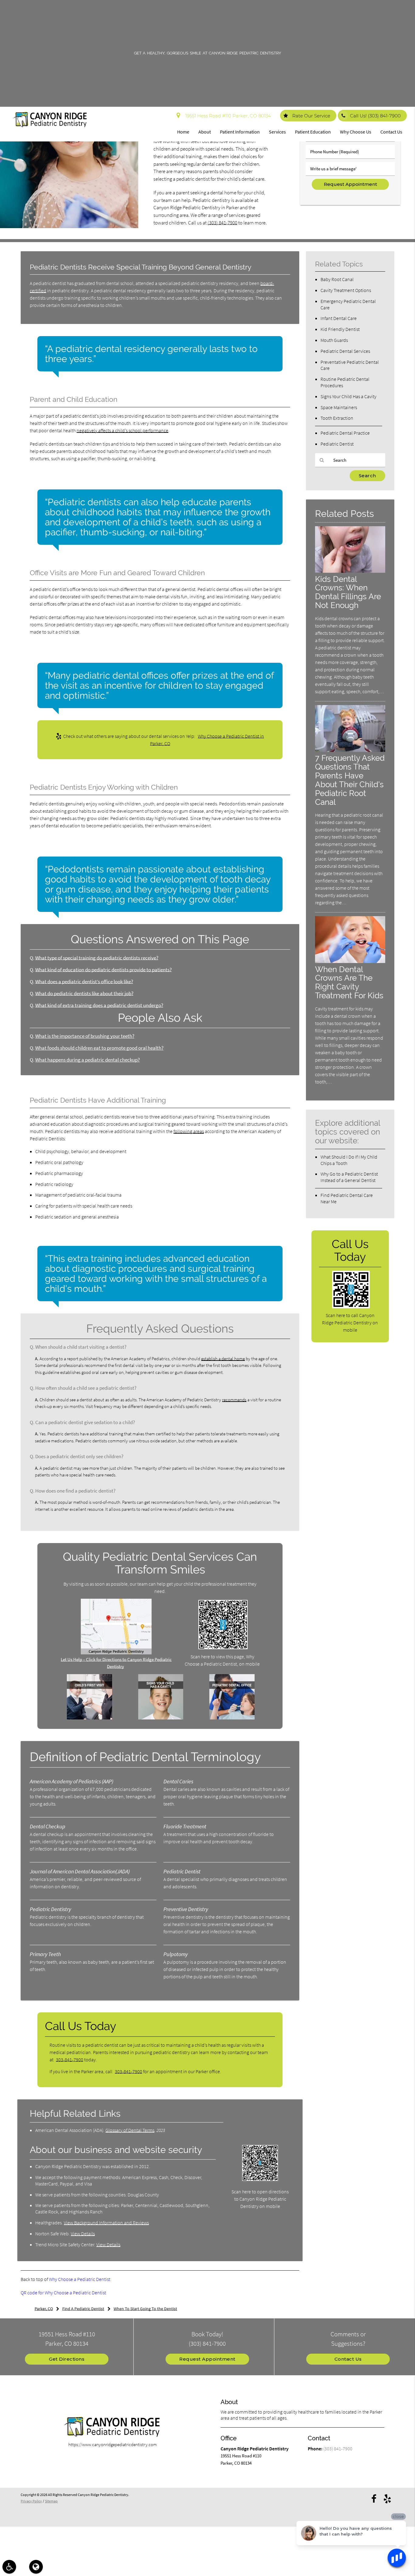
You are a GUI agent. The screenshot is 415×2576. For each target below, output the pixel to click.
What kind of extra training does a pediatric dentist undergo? (99, 1005)
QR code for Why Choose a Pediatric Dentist (63, 2293)
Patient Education (313, 132)
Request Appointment (207, 2359)
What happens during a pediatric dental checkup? (87, 1060)
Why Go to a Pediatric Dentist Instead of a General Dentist (349, 1177)
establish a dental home (223, 1359)
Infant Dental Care (339, 318)
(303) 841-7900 (222, 223)
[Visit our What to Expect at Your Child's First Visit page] (89, 1718)
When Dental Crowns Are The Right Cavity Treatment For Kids (349, 982)
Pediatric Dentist (337, 444)
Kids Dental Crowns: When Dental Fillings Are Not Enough (348, 592)
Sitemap (51, 2501)
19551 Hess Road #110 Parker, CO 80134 (227, 116)
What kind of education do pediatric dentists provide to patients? (103, 970)
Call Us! (375, 116)
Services (277, 132)
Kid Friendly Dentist (340, 329)
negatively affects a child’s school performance (122, 430)
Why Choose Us (356, 132)
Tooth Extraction (337, 418)
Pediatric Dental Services (345, 351)
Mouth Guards (334, 340)
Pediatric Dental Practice (345, 433)
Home (183, 132)
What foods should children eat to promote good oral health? (99, 1048)
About (205, 132)
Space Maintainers (339, 407)
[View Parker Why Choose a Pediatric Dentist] (69, 226)
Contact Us (391, 132)
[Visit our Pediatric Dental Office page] (232, 1718)
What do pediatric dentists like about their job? (84, 994)
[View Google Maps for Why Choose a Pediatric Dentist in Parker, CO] (116, 1653)
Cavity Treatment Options (346, 290)
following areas (189, 1131)
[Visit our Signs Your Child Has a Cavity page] (161, 1718)
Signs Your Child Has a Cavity (348, 396)
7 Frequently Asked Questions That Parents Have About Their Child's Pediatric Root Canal (350, 780)
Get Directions (67, 2359)
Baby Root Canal (337, 279)
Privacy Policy (31, 2501)
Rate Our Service (311, 116)
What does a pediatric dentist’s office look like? (84, 982)
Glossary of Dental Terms (130, 2130)
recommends (234, 1400)
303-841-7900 (70, 2060)
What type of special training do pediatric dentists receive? (97, 958)
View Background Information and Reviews (106, 2223)
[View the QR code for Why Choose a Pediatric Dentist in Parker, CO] (223, 1648)
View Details (83, 2234)
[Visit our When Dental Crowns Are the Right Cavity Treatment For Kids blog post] (350, 961)
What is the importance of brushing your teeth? (85, 1036)
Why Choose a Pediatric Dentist (80, 2279)
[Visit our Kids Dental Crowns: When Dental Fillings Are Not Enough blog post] (350, 571)
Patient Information (240, 132)
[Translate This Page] (36, 2567)
